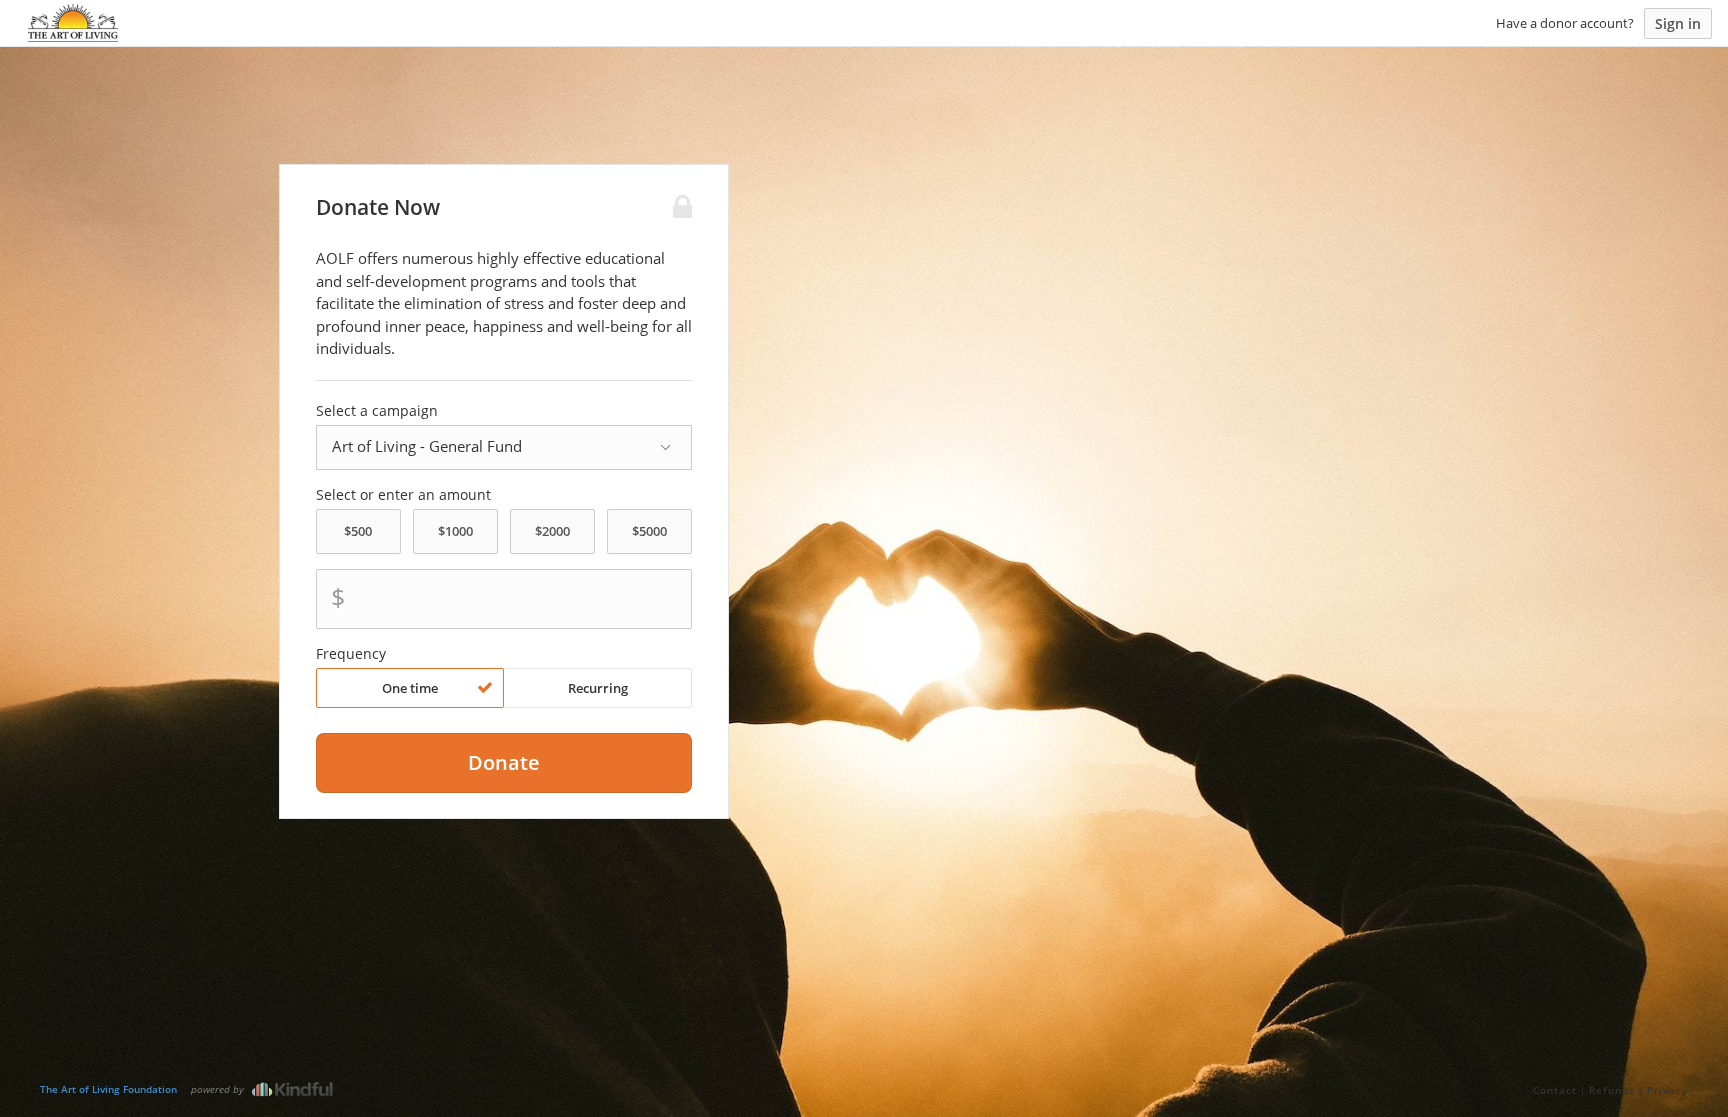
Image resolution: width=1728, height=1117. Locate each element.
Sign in (1678, 23)
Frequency (351, 654)
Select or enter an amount (403, 495)
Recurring (598, 688)
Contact (1555, 1090)
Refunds (1612, 1090)
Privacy (1667, 1090)
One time (410, 688)
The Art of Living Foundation (108, 1089)
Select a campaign (377, 411)
